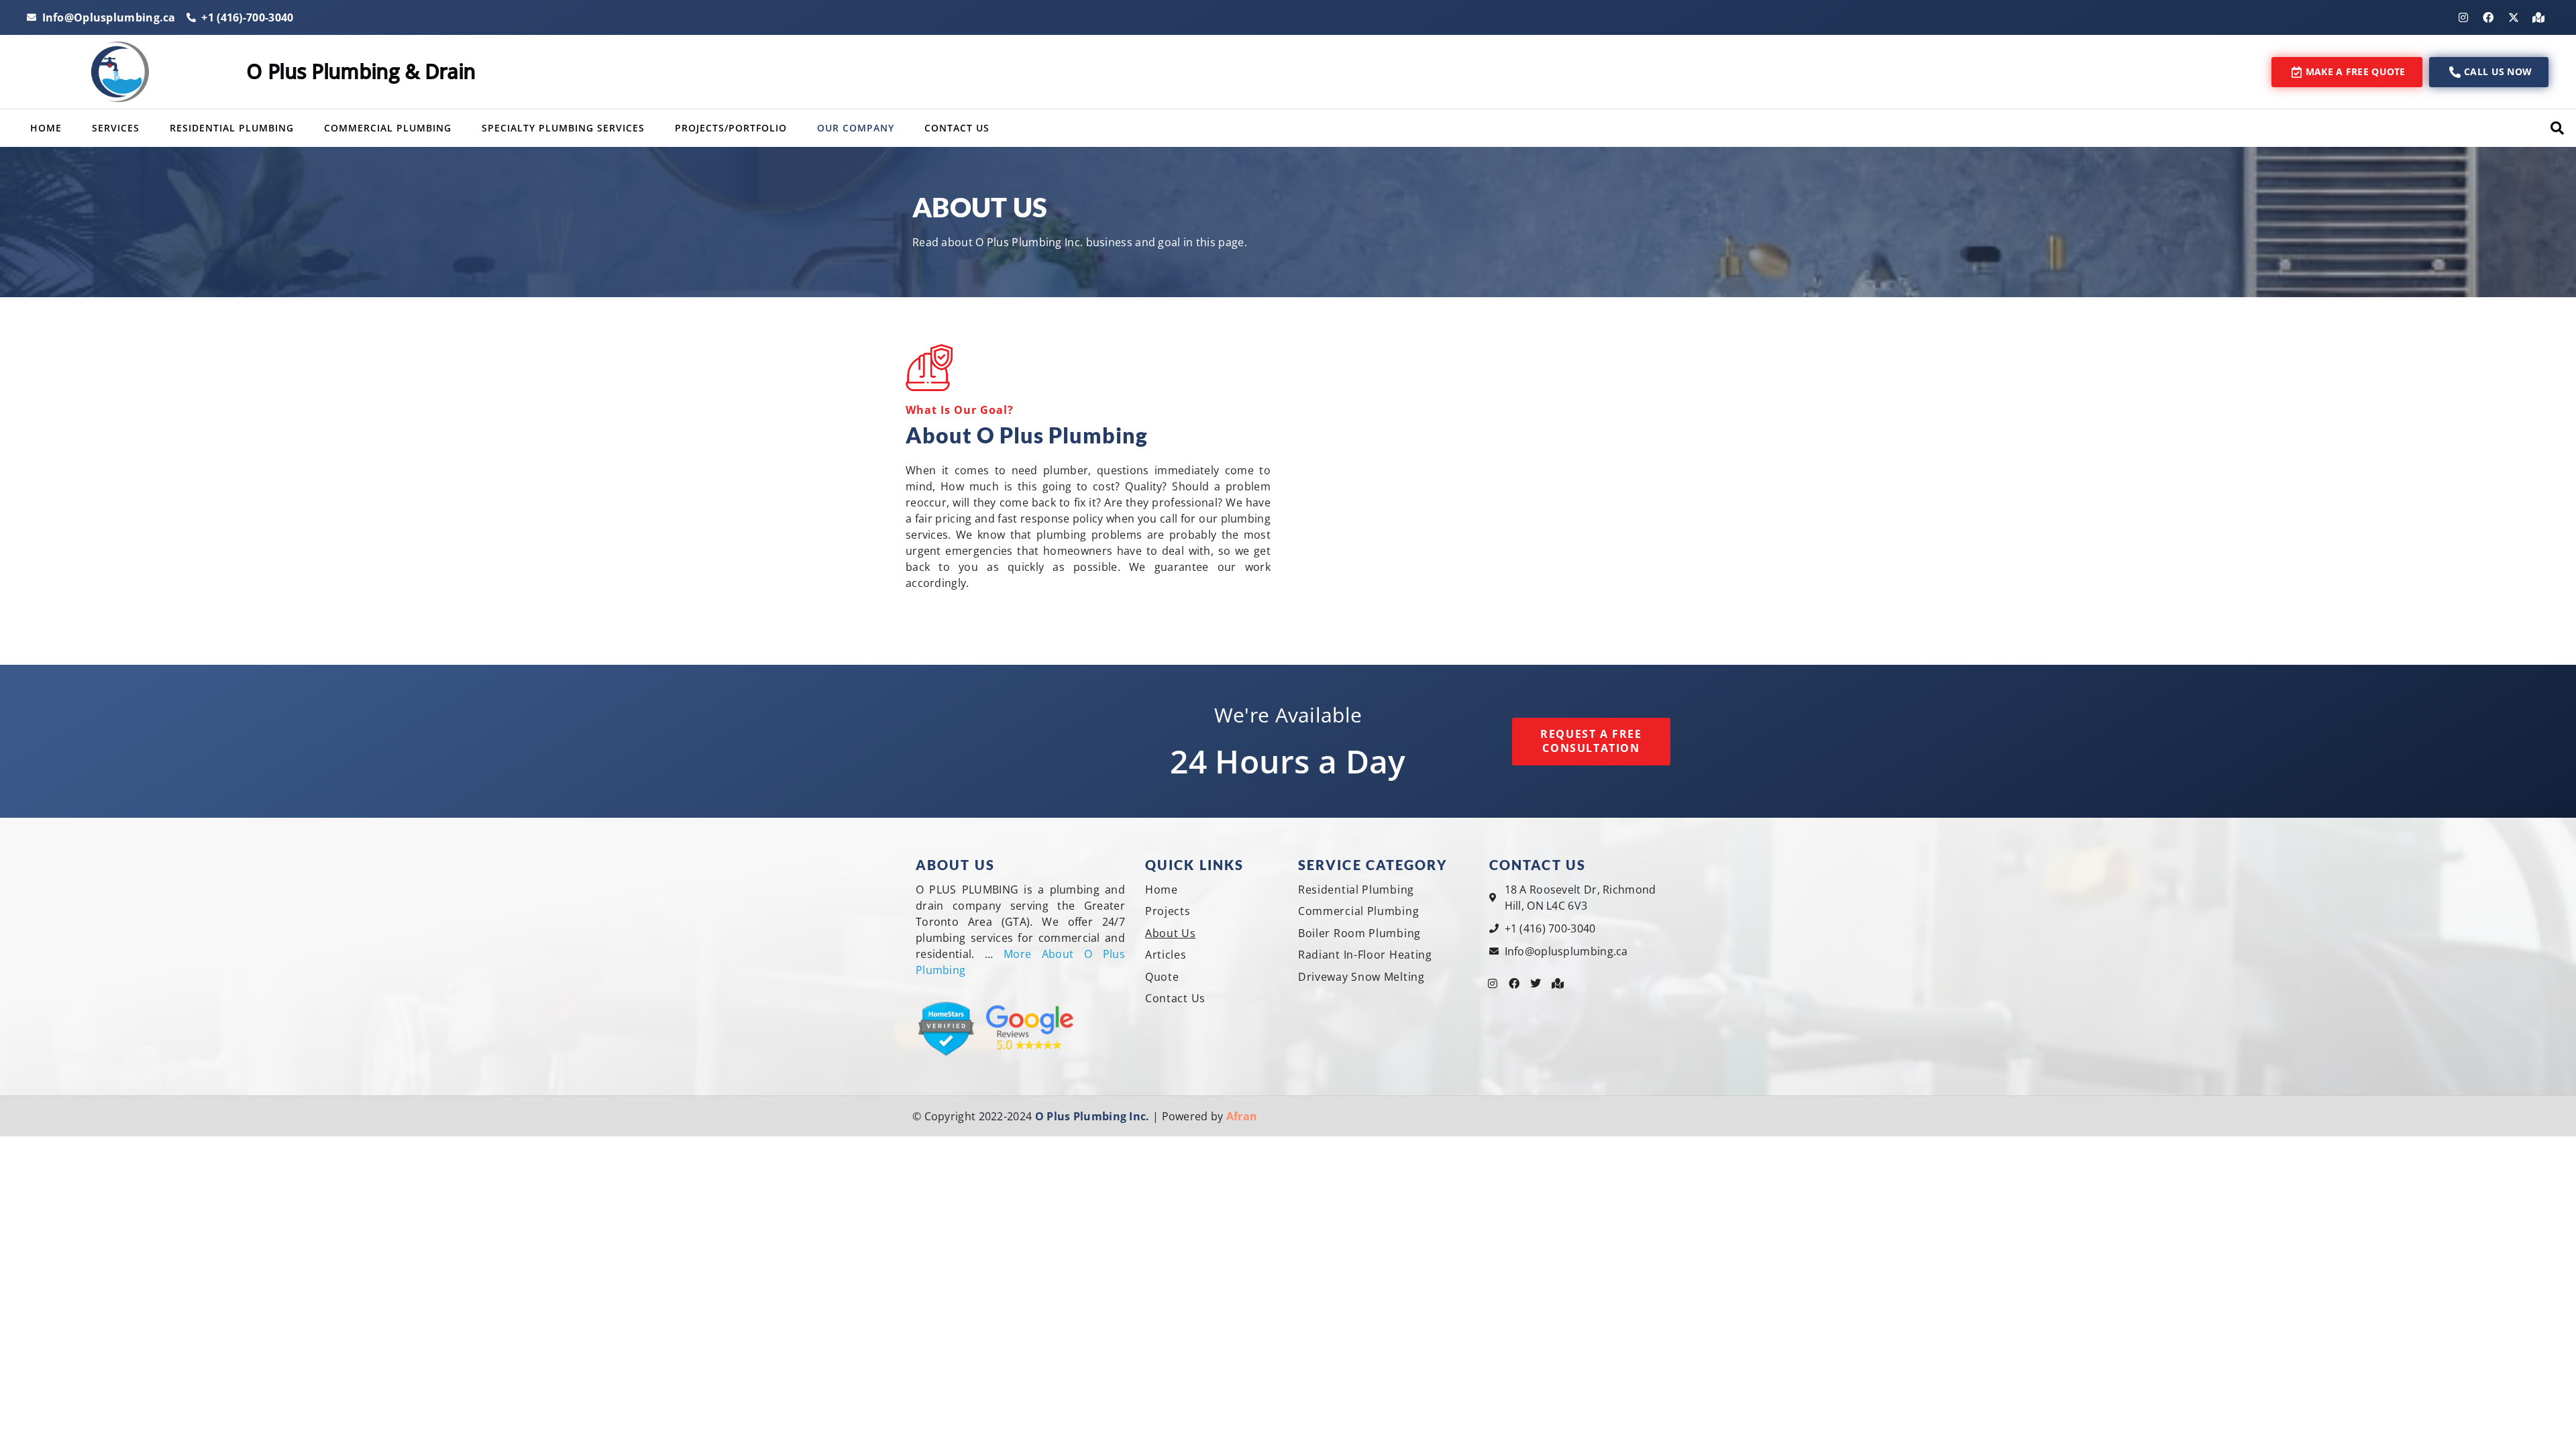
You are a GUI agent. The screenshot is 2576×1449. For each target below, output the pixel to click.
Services (116, 128)
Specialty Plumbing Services (563, 128)
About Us (1171, 933)
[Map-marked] (2538, 17)
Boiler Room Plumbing (1359, 933)
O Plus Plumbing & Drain (361, 71)
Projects (1168, 911)
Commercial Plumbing (388, 128)
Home (46, 128)
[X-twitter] (2514, 17)
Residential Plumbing (232, 128)
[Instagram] (2463, 17)
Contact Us (957, 128)
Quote (1162, 977)
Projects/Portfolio (731, 128)
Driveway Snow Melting (1361, 977)
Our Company (856, 128)
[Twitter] (1536, 983)
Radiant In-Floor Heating (1365, 955)
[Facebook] (2488, 17)
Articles (1166, 955)
